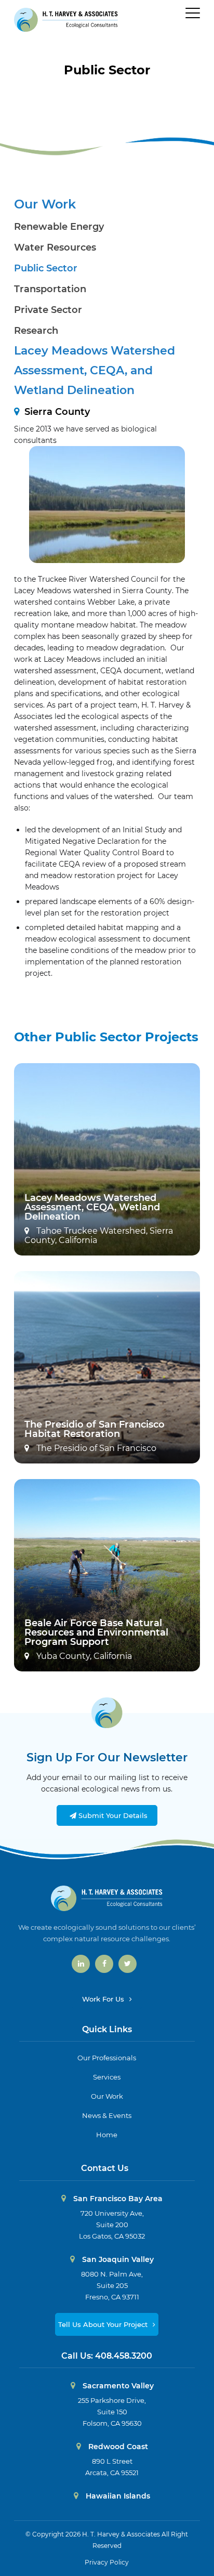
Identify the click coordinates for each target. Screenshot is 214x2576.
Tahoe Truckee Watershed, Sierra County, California (99, 1236)
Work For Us (104, 1999)
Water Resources (55, 247)
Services (107, 2077)
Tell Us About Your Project (104, 2324)
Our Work (45, 204)
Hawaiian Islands (117, 2496)
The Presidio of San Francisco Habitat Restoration (95, 1429)
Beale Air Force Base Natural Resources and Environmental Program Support (96, 1632)
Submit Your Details (112, 1815)
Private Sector (48, 310)
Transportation (50, 289)
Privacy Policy (107, 2562)
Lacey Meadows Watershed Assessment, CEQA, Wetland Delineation (92, 1207)
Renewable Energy (59, 227)
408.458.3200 (124, 2356)
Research (36, 331)
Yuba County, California (83, 1656)
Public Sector (107, 70)
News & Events (107, 2115)
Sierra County (57, 412)
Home (107, 2135)
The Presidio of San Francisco (95, 1448)
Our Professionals (107, 2058)
